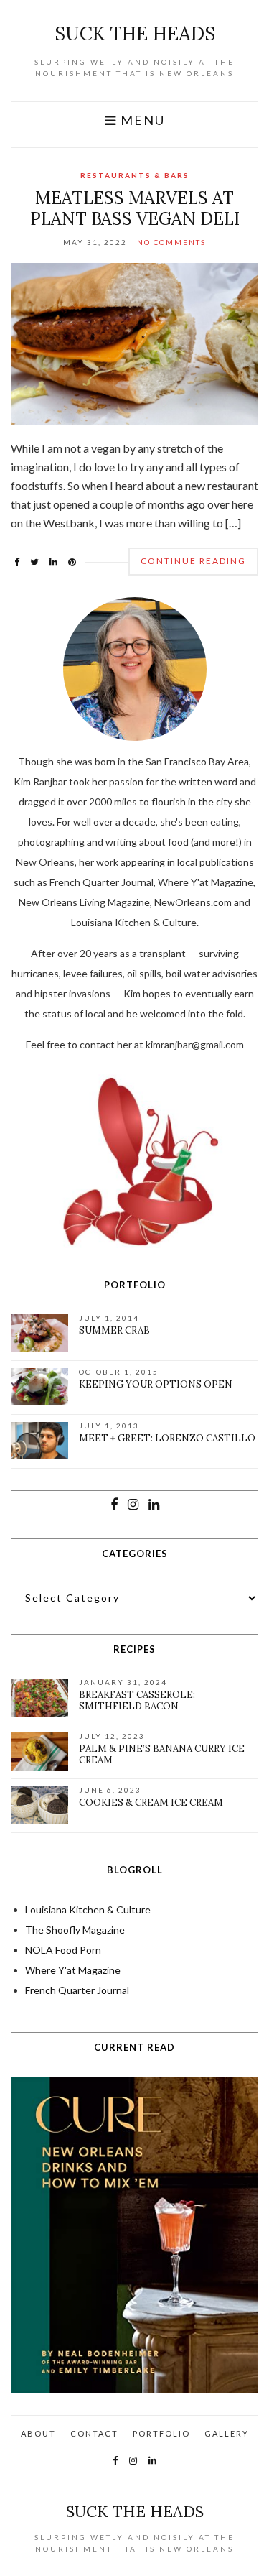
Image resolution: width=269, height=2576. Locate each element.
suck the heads (135, 33)
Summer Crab (114, 1330)
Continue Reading (193, 561)
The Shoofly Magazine (75, 1930)
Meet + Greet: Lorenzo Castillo (167, 1438)
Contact (94, 2433)
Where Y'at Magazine (73, 1970)
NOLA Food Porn (63, 1950)
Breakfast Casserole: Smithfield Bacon (137, 1700)
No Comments (171, 242)
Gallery (227, 2433)
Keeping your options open (156, 1384)
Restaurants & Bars (135, 175)
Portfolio (161, 2433)
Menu (141, 120)
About (38, 2433)
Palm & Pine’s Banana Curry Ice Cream (162, 1754)
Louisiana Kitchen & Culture (88, 1910)
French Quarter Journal (77, 1990)
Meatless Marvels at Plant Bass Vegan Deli (135, 208)
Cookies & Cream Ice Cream (151, 1802)
